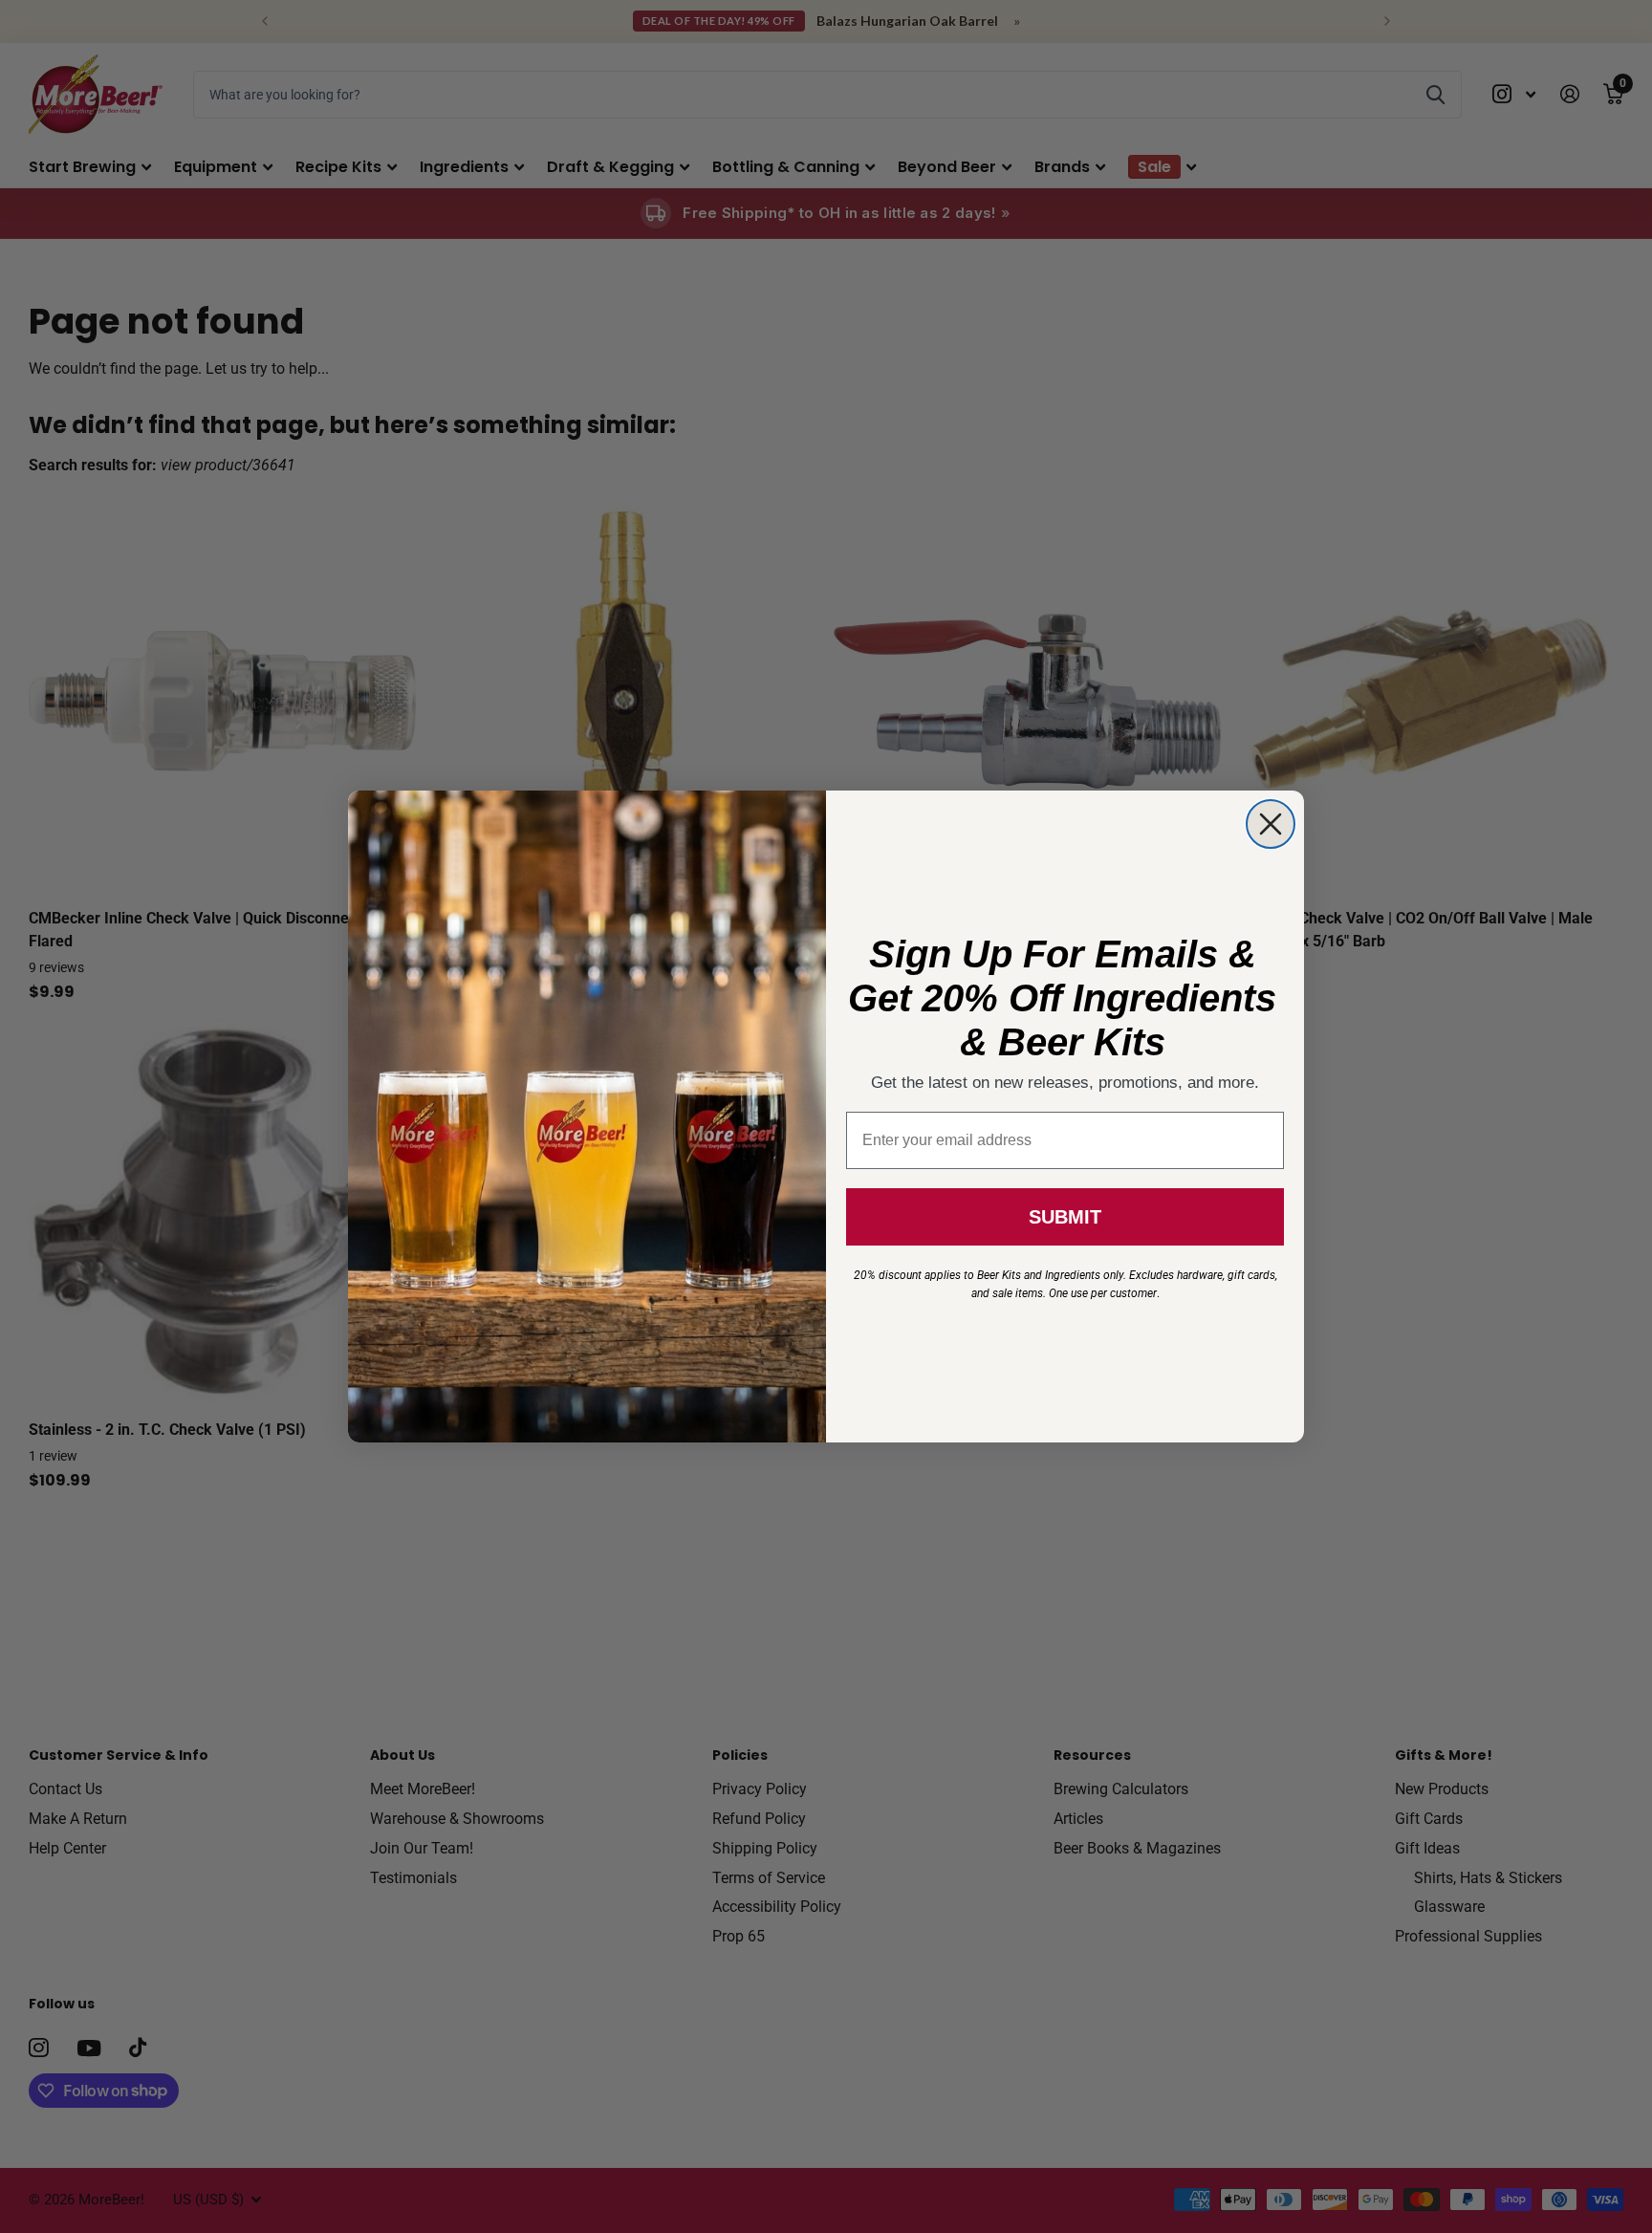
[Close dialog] (1271, 824)
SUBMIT (1065, 1217)
